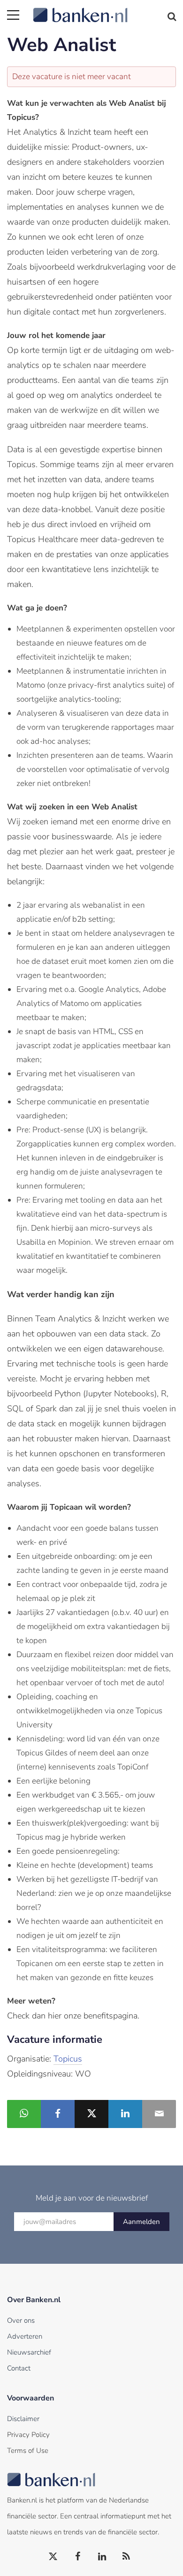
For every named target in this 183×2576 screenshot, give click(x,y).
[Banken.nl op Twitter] (53, 2557)
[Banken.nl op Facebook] (78, 2557)
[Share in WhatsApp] (24, 2114)
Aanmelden (141, 2222)
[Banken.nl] (104, 9)
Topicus (68, 2059)
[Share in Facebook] (58, 2114)
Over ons (21, 2320)
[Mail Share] (159, 2114)
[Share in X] (91, 2114)
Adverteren (25, 2336)
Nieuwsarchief (29, 2352)
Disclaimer (23, 2419)
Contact (19, 2368)
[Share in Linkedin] (125, 2114)
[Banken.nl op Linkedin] (102, 2557)
